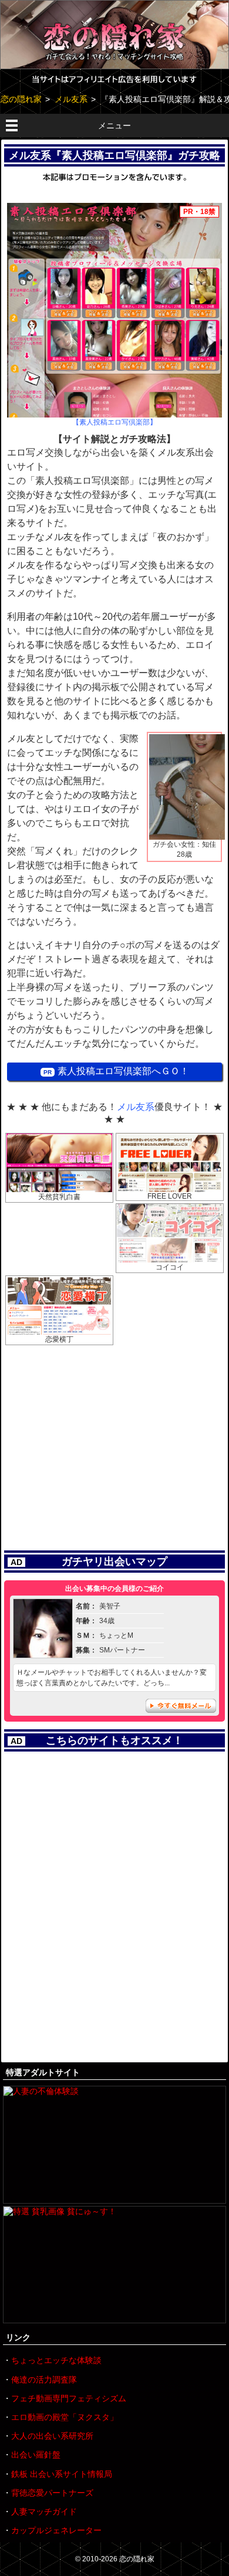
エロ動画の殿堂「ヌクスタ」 (65, 2417)
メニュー (114, 125)
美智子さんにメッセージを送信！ (181, 1706)
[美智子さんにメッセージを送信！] (43, 1654)
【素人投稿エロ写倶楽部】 (114, 422)
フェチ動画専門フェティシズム (69, 2398)
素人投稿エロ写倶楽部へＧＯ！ (123, 1071)
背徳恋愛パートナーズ (52, 2493)
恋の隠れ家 (137, 2559)
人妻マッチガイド (44, 2511)
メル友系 (136, 1107)
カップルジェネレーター (56, 2530)
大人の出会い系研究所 (52, 2436)
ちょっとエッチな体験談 (56, 2360)
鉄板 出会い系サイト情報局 (62, 2474)
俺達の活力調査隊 (44, 2380)
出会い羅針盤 (36, 2455)
